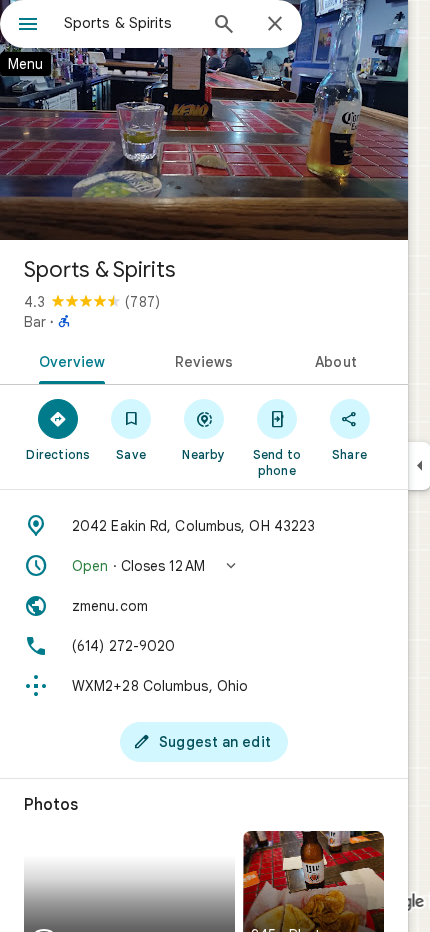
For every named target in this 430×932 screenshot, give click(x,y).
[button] (204, 566)
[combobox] (130, 23)
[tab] (68, 360)
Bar (35, 322)
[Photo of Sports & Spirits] (204, 120)
